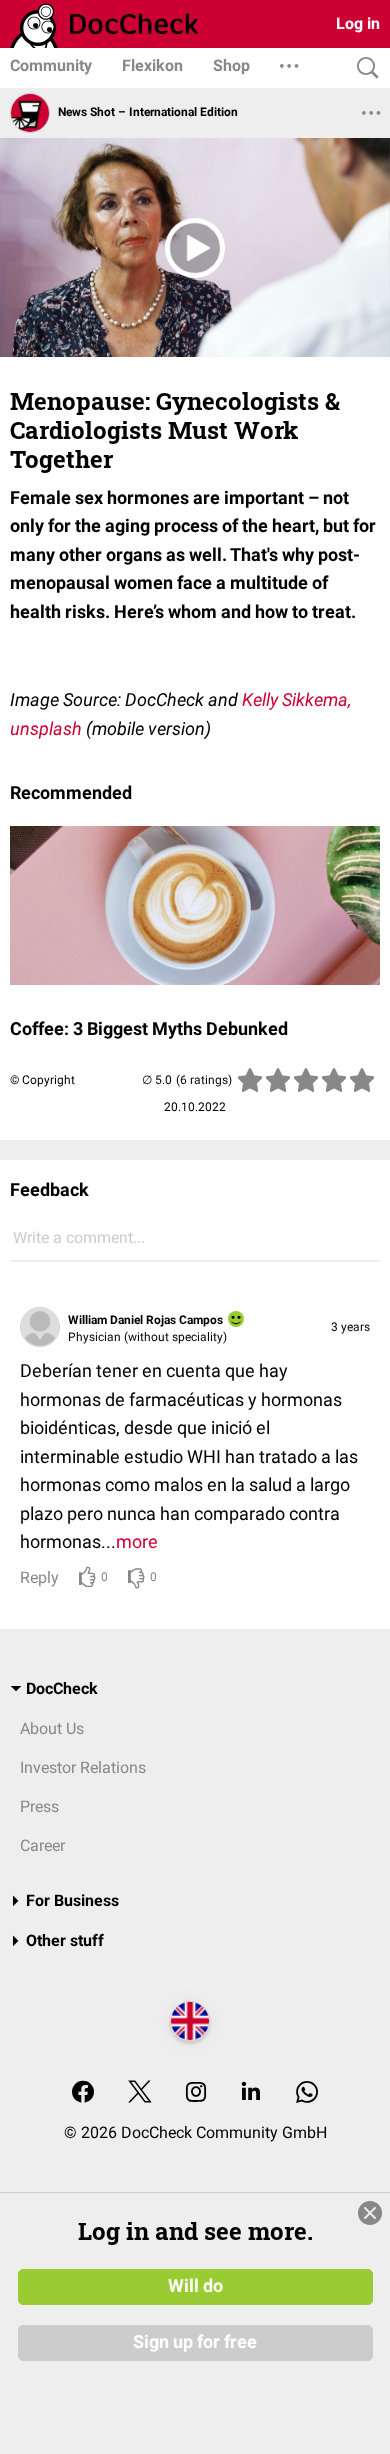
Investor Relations (83, 1767)
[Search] (363, 68)
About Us (52, 1728)
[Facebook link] (83, 2093)
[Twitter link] (140, 2093)
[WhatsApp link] (307, 2093)
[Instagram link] (196, 2093)
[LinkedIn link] (251, 2093)
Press (39, 1806)
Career (42, 1845)
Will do (195, 2286)
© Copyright (42, 1080)
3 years (350, 1327)
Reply (39, 1577)
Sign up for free (195, 2342)
